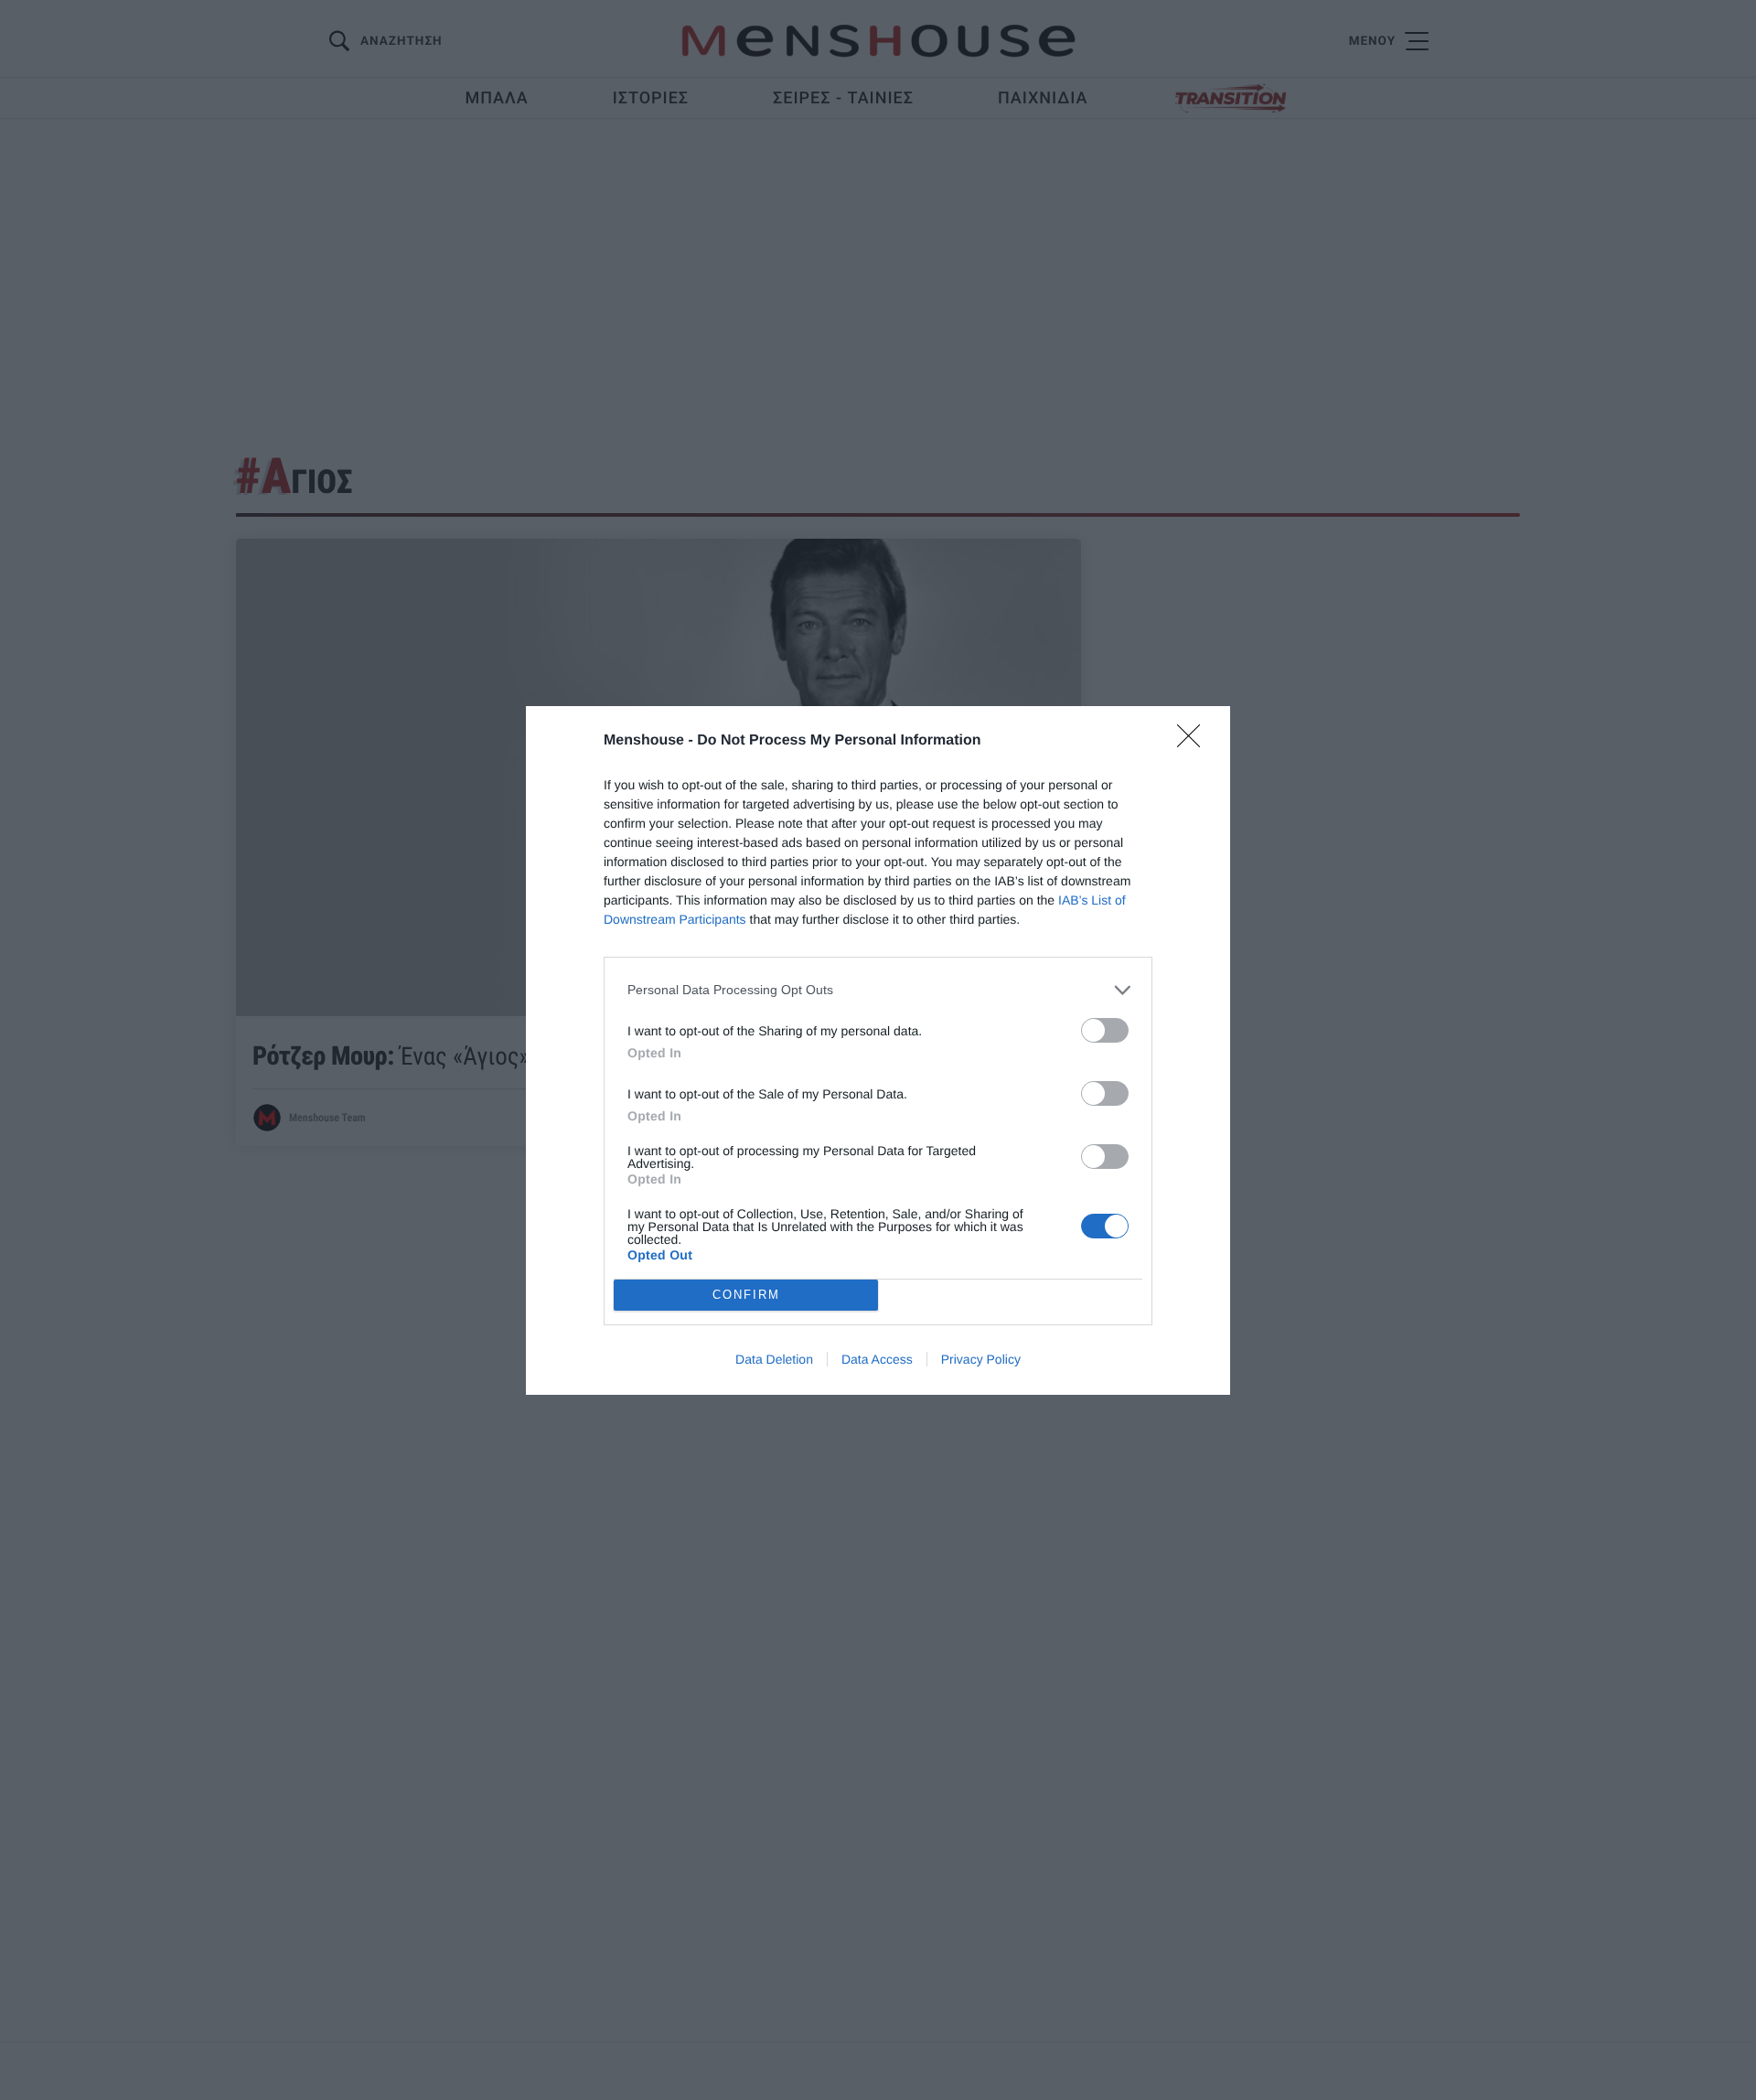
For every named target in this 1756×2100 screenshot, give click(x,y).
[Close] (1194, 742)
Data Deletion (774, 1359)
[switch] (1105, 1030)
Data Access (877, 1359)
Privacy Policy (981, 1359)
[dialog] (878, 1050)
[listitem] (878, 990)
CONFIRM (746, 1295)
